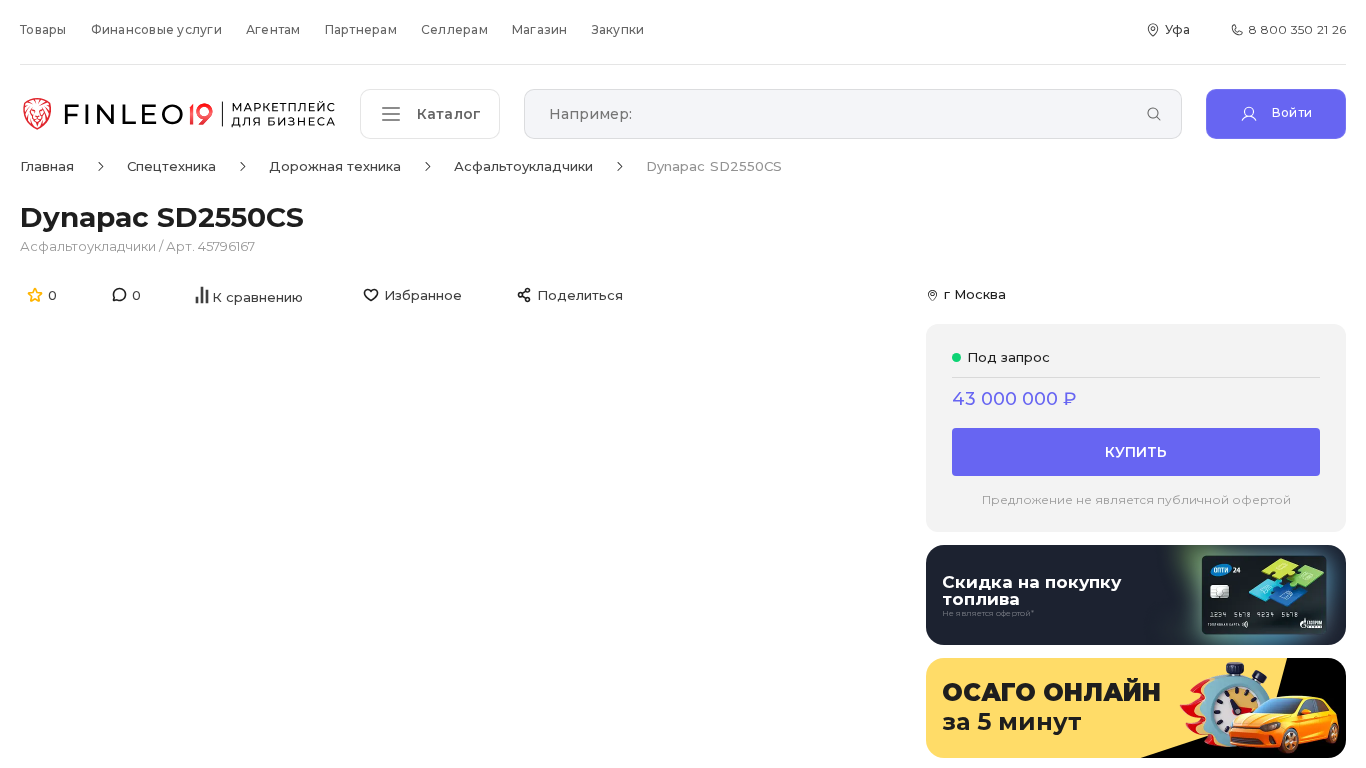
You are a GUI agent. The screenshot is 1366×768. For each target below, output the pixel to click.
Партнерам (361, 29)
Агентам (273, 29)
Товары (43, 29)
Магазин (540, 29)
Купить (1136, 452)
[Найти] (1154, 115)
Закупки (618, 29)
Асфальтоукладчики (89, 246)
